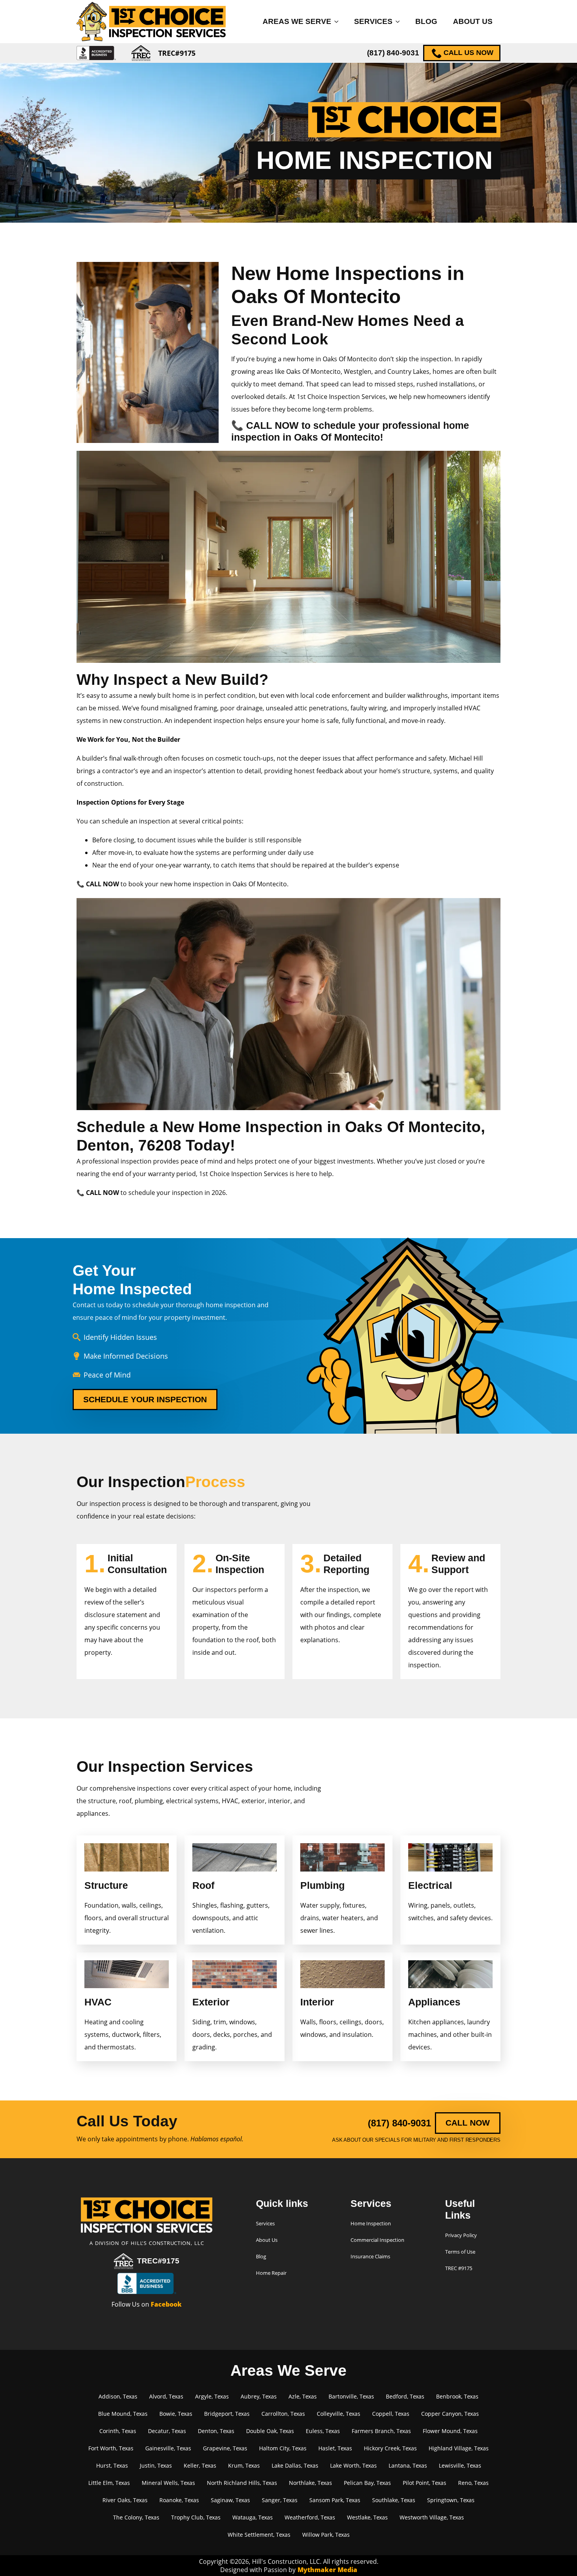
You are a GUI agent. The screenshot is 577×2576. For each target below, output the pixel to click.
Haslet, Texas (335, 2448)
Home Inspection (371, 2223)
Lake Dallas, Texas (295, 2465)
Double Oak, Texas (270, 2431)
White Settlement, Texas (259, 2535)
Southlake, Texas (394, 2500)
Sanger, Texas (280, 2500)
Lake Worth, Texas (353, 2465)
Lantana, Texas (408, 2465)
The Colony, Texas (136, 2517)
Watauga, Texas (253, 2517)
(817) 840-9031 (393, 53)
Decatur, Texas (167, 2431)
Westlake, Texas (367, 2517)
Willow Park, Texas (326, 2535)
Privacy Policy (461, 2235)
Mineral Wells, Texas (168, 2483)
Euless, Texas (323, 2431)
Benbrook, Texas (457, 2396)
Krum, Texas (244, 2465)
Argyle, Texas (212, 2396)
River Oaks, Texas (125, 2500)
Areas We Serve (297, 21)
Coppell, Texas (391, 2414)
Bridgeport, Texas (227, 2414)
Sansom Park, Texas (335, 2500)
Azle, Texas (303, 2396)
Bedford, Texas (405, 2396)
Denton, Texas (216, 2431)
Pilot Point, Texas (425, 2483)
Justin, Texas (156, 2465)
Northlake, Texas (310, 2483)
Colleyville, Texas (339, 2414)
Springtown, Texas (451, 2500)
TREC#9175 (158, 2261)
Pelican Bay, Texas (367, 2483)
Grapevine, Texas (225, 2448)
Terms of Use (460, 2252)
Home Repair (271, 2273)
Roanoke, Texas (179, 2500)
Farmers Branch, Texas (381, 2431)
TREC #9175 (459, 2268)
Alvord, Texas (166, 2396)
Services (373, 21)
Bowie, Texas (176, 2414)
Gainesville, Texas (168, 2448)
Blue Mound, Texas (123, 2414)
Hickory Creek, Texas (390, 2448)
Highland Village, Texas (459, 2448)
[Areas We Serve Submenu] (339, 21)
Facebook (166, 2304)
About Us (473, 21)
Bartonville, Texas (351, 2396)
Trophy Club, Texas (196, 2517)
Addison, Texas (118, 2396)
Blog (426, 21)
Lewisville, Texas (460, 2465)
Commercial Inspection (377, 2240)
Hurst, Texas (112, 2465)
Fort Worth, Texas (111, 2448)
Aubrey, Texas (259, 2396)
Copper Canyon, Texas (450, 2414)
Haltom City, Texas (283, 2448)
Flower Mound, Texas (450, 2431)
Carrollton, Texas (283, 2414)
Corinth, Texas (118, 2431)
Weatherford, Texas (310, 2517)
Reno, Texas (473, 2483)
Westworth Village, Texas (432, 2517)
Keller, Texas (200, 2465)
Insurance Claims (370, 2256)
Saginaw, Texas (230, 2500)
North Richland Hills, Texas (242, 2483)
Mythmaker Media (327, 2570)
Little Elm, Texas (109, 2483)
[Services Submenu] (400, 21)
